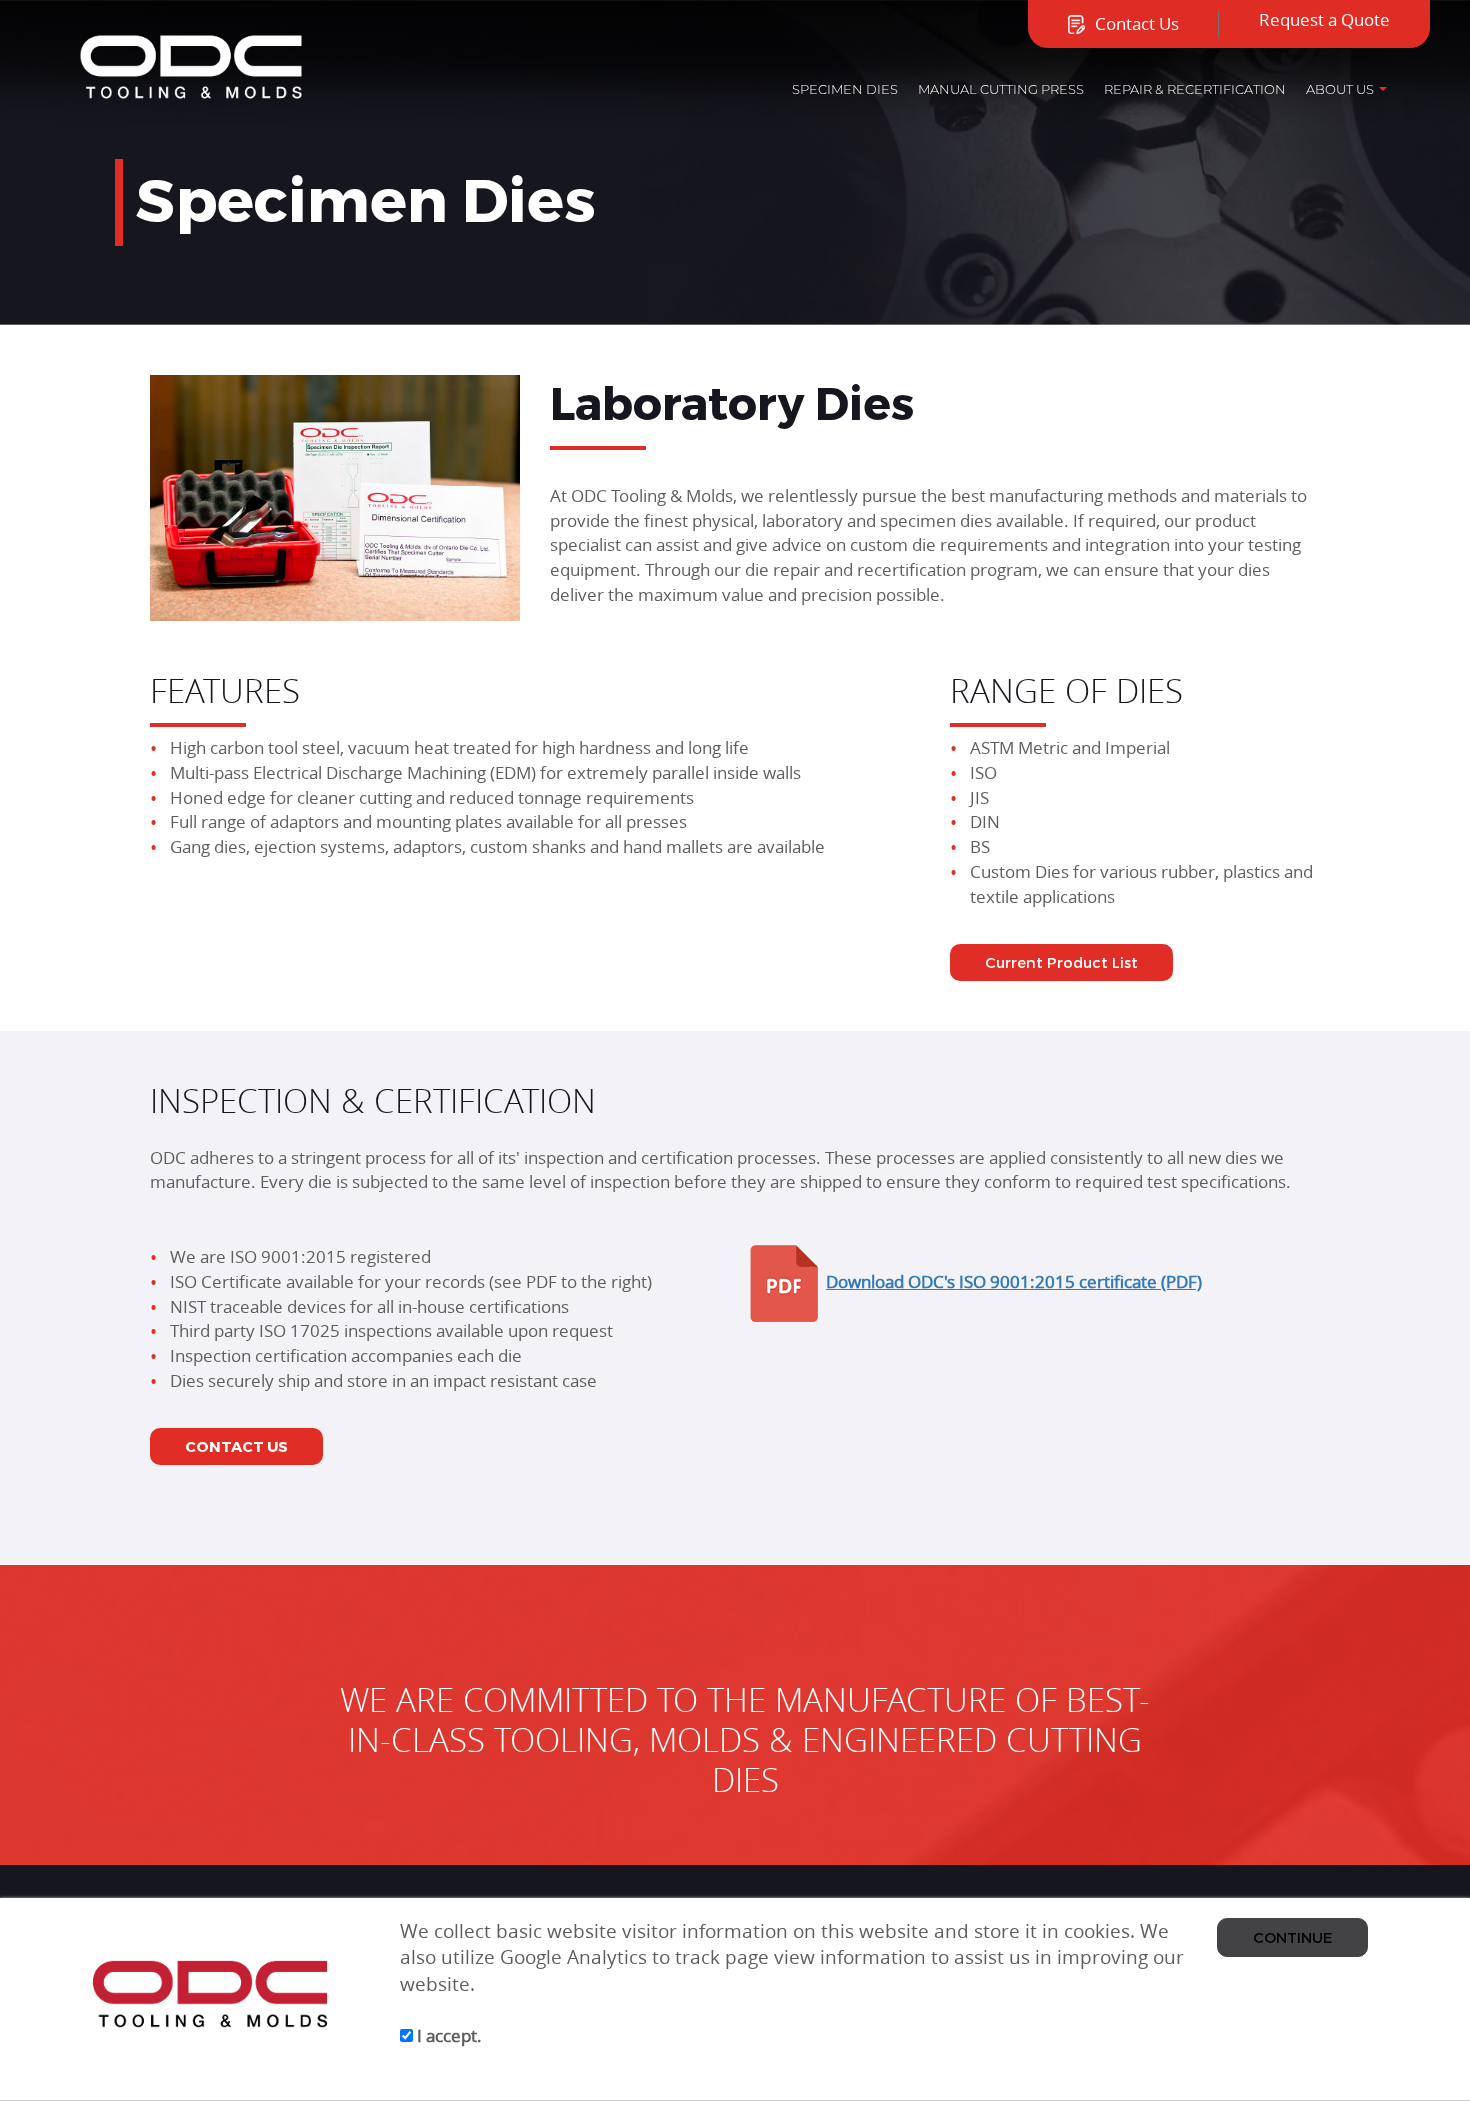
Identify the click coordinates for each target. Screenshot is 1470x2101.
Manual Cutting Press (1001, 89)
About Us (1340, 89)
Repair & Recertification (1195, 89)
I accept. (447, 2035)
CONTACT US (236, 1446)
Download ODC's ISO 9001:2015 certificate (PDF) (1014, 1281)
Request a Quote (1324, 19)
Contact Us (1137, 23)
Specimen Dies (845, 89)
